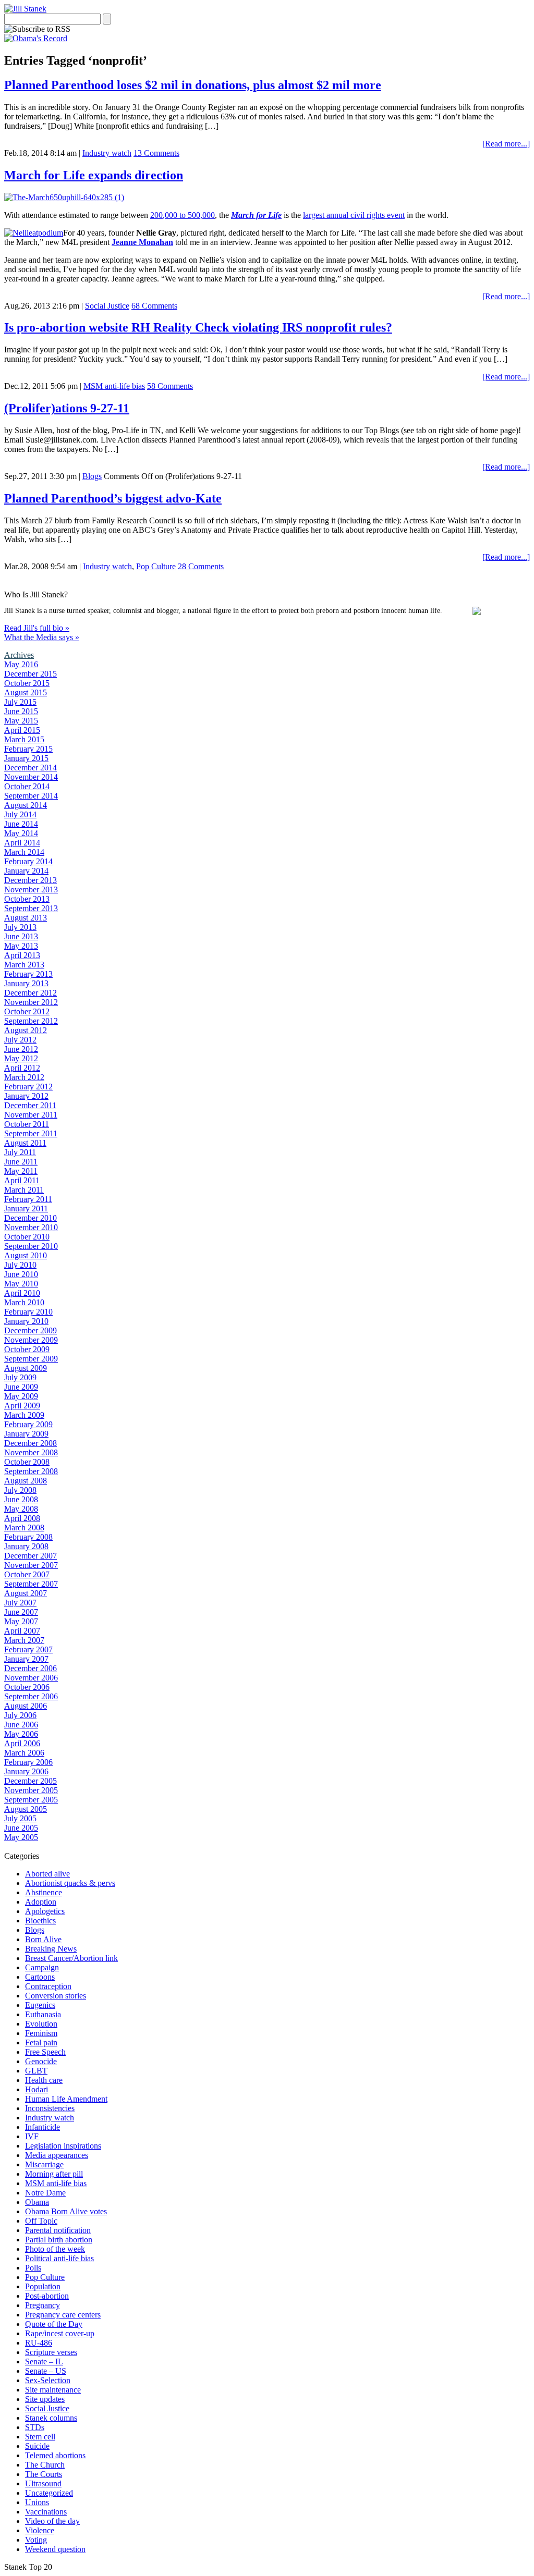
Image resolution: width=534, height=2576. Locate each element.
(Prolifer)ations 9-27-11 (67, 408)
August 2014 (26, 805)
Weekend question (55, 2549)
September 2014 (31, 796)
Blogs (92, 476)
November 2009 (31, 1340)
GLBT (36, 2071)
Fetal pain (41, 2043)
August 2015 (26, 692)
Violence (40, 2530)
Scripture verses (51, 2352)
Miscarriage (44, 2164)
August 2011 (25, 1143)
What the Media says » (42, 637)
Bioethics (40, 1921)
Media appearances (57, 2155)
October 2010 (27, 1237)
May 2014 (21, 833)
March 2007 (24, 1640)
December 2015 (31, 674)
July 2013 (20, 927)
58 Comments (170, 386)
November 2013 (31, 890)
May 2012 (21, 1058)
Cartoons (40, 1977)
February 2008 (28, 1537)
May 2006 (21, 1734)
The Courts (44, 2474)
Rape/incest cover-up (60, 2333)
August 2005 (26, 1809)
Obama (37, 2202)
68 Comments (154, 306)
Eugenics (40, 2005)
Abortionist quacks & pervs (70, 1883)
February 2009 (28, 1424)
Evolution (41, 2024)
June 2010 (21, 1274)
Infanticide (43, 2127)
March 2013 (24, 965)
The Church (45, 2465)
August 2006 (26, 1706)
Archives (19, 655)
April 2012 (22, 1068)
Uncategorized (49, 2493)
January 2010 (26, 1321)
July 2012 (20, 1040)
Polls (33, 2268)
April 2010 (22, 1293)
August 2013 (26, 918)
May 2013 (21, 946)
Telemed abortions (55, 2455)
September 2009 (31, 1359)
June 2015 (21, 711)
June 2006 (21, 1725)
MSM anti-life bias (114, 386)
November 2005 (31, 1790)
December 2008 (31, 1443)
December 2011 (30, 1105)
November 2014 (31, 777)
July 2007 (20, 1603)
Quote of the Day (54, 2324)
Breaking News (51, 1949)
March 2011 (24, 1190)
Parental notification (58, 2230)
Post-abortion (47, 2296)
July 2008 (20, 1490)
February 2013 (28, 974)
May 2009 (21, 1396)
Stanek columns (51, 2418)
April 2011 (22, 1180)
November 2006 (31, 1678)
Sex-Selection (48, 2380)
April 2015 (22, 730)
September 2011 (31, 1133)
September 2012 (31, 1021)
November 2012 (31, 1002)
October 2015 (27, 683)
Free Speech (45, 2052)
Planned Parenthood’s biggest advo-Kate (113, 498)
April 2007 (22, 1631)
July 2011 (20, 1152)
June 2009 (21, 1387)
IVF (32, 2136)
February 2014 (28, 861)
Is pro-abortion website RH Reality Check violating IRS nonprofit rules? (198, 327)
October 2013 (27, 899)
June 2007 (21, 1612)
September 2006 (31, 1696)
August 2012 (26, 1030)
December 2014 (31, 768)
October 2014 (27, 786)
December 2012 (31, 993)
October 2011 (27, 1124)
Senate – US (46, 2371)
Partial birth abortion (59, 2240)
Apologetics (45, 1911)
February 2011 (28, 1199)
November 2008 (31, 1452)
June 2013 (21, 936)
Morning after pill (54, 2174)
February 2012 (28, 1087)
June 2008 (21, 1499)
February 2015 (28, 749)
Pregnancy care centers (63, 2315)
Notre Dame (45, 2193)
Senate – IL (44, 2362)
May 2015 (21, 721)
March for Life (256, 215)
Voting (36, 2540)
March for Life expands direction (94, 175)
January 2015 (26, 758)
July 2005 (20, 1818)
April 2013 (22, 955)
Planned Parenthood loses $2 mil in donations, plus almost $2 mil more (193, 85)
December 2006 (31, 1668)
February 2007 (28, 1649)
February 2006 (28, 1762)
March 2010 (24, 1302)
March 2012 (24, 1077)
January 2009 (26, 1434)
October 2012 (27, 1011)
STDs (35, 2427)
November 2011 (31, 1115)
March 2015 (24, 739)
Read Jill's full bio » (37, 628)
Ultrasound (43, 2483)
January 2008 (26, 1546)
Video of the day (52, 2521)
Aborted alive (47, 1874)
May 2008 (21, 1509)
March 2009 (24, 1415)
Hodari (37, 2089)
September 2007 (31, 1584)
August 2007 (26, 1593)
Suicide (37, 2446)
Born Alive (43, 1939)
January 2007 (26, 1659)
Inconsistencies (50, 2108)
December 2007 (31, 1556)
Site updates (45, 2399)
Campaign (42, 1967)
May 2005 (21, 1837)
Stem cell (40, 2437)
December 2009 (31, 1330)
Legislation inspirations (63, 2146)
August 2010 (26, 1255)
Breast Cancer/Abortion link (71, 1958)
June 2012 (21, 1049)
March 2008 (24, 1528)
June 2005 (21, 1828)
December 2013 (31, 880)
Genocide (41, 2061)
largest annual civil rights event (354, 215)
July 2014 (20, 814)
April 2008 (22, 1518)
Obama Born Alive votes (66, 2211)
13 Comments (156, 153)
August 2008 (26, 1481)
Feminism (41, 2033)
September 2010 (31, 1246)
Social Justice (107, 306)
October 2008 (27, 1462)
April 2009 (22, 1406)
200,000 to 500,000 (183, 215)
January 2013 (26, 983)
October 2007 (27, 1574)
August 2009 (26, 1368)
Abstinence (44, 1892)
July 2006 (20, 1715)
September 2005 (31, 1800)
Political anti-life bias (59, 2258)
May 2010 (21, 1284)
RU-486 (39, 2343)
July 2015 (20, 702)
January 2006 (26, 1771)
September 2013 (31, 908)
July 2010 (20, 1265)
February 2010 (28, 1312)
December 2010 (31, 1218)
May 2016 (21, 664)
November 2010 (31, 1227)
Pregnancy (43, 2305)
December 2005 (31, 1781)
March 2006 (24, 1753)
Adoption (41, 1902)
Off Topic (41, 2221)
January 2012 (26, 1096)
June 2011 (21, 1162)
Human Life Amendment (66, 2099)
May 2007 (21, 1621)
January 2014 (26, 871)
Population (43, 2286)
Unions (37, 2502)
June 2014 (21, 824)
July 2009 (20, 1377)
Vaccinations (46, 2512)
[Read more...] (506, 144)
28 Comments (201, 566)
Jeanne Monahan (142, 242)
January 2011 (26, 1209)
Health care (44, 2080)
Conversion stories (56, 1996)
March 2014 (24, 852)
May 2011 (21, 1171)
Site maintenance (53, 2390)
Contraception (48, 1986)
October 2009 (27, 1349)
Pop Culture (156, 566)
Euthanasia (43, 2014)
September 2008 (31, 1471)
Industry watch (107, 153)
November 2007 (31, 1565)
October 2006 (27, 1687)
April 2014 (22, 843)
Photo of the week (55, 2249)
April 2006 (22, 1743)
